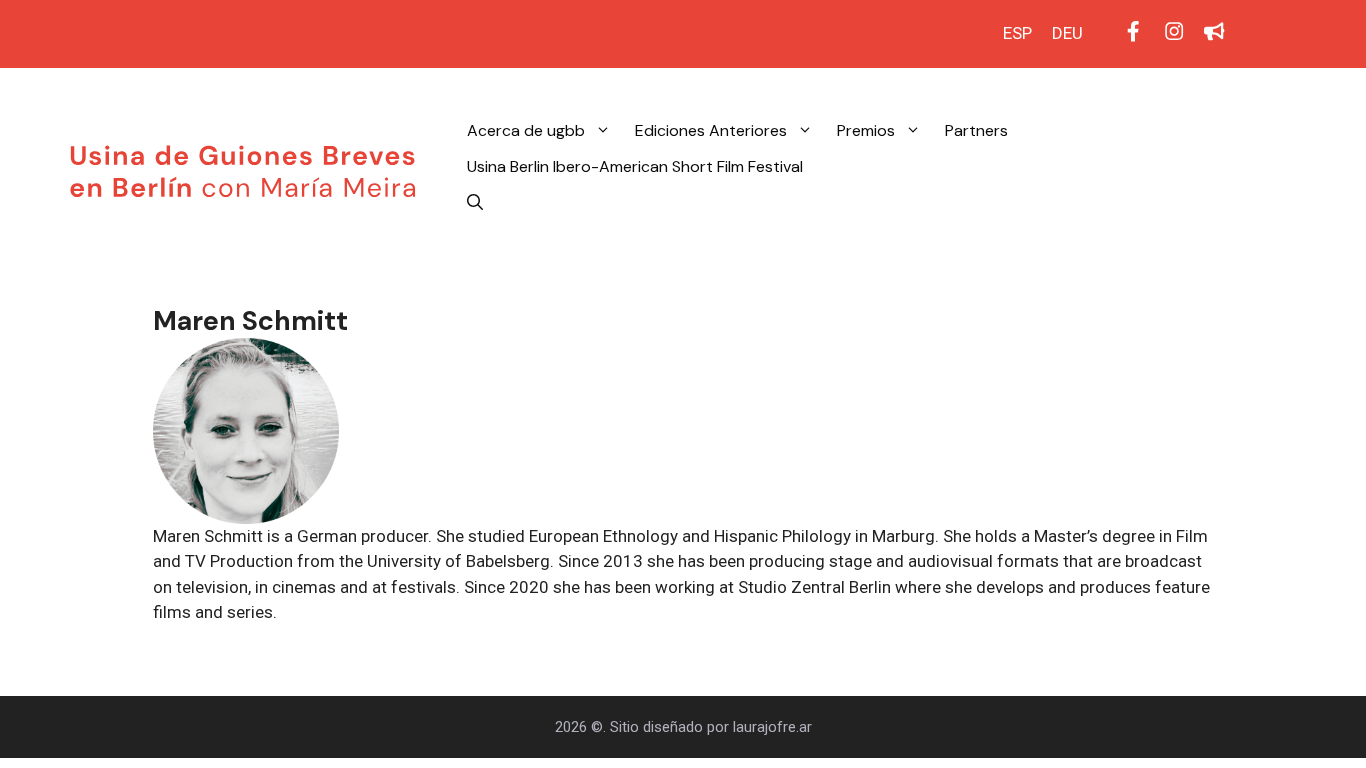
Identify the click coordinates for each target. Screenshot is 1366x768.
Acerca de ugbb (526, 130)
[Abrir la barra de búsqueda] (475, 203)
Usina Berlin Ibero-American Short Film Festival (635, 166)
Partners (976, 130)
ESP (1017, 33)
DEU (1067, 33)
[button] (604, 131)
